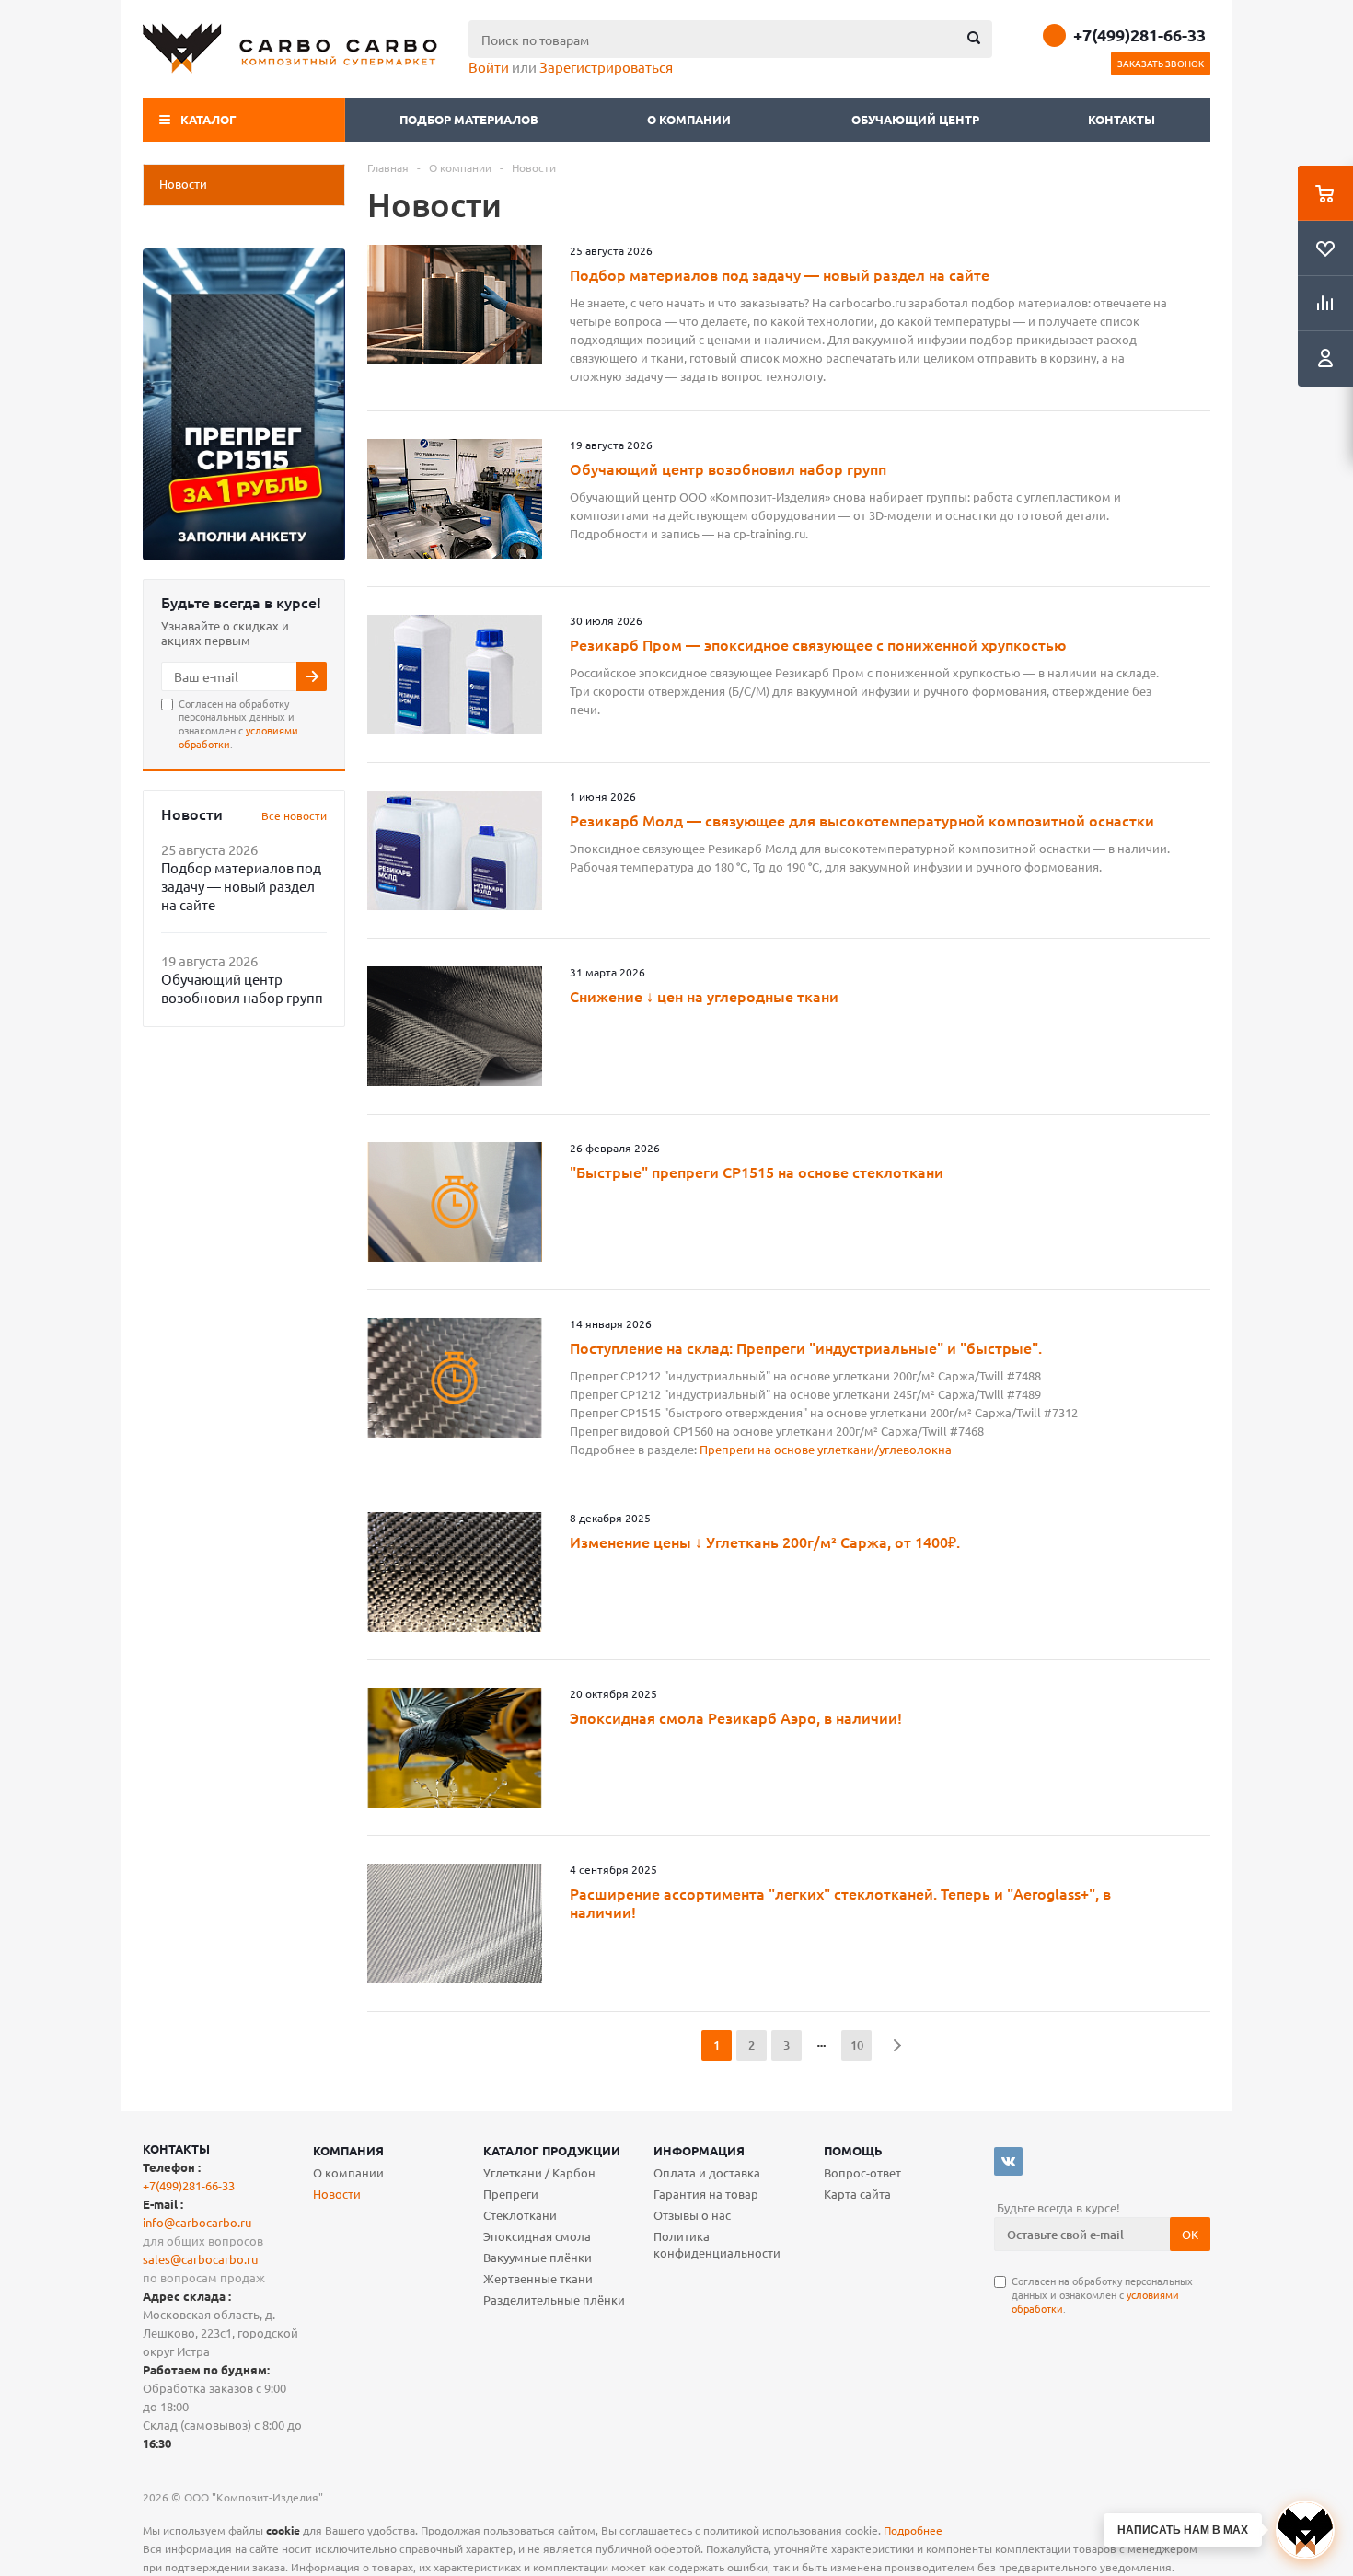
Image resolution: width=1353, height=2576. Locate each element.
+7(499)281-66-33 (1139, 35)
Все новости (294, 815)
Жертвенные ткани (538, 2278)
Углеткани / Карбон (539, 2172)
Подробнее (913, 2530)
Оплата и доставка (707, 2172)
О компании (690, 119)
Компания (348, 2150)
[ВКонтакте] (1008, 2161)
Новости (337, 2194)
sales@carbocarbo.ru (200, 2259)
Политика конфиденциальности (717, 2244)
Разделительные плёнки (554, 2299)
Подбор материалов (469, 119)
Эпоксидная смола (537, 2236)
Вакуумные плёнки (538, 2257)
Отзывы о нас (692, 2215)
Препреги (511, 2194)
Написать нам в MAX (1183, 2530)
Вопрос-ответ (862, 2172)
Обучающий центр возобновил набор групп (242, 988)
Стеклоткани (520, 2215)
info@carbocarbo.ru (197, 2222)
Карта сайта (857, 2194)
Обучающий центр (915, 119)
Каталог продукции (552, 2150)
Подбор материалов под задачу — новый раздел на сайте (241, 886)
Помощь (853, 2150)
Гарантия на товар (706, 2194)
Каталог (208, 119)
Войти (489, 67)
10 (857, 2045)
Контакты (1122, 119)
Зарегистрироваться (606, 67)
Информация (699, 2150)
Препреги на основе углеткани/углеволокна (826, 1449)
